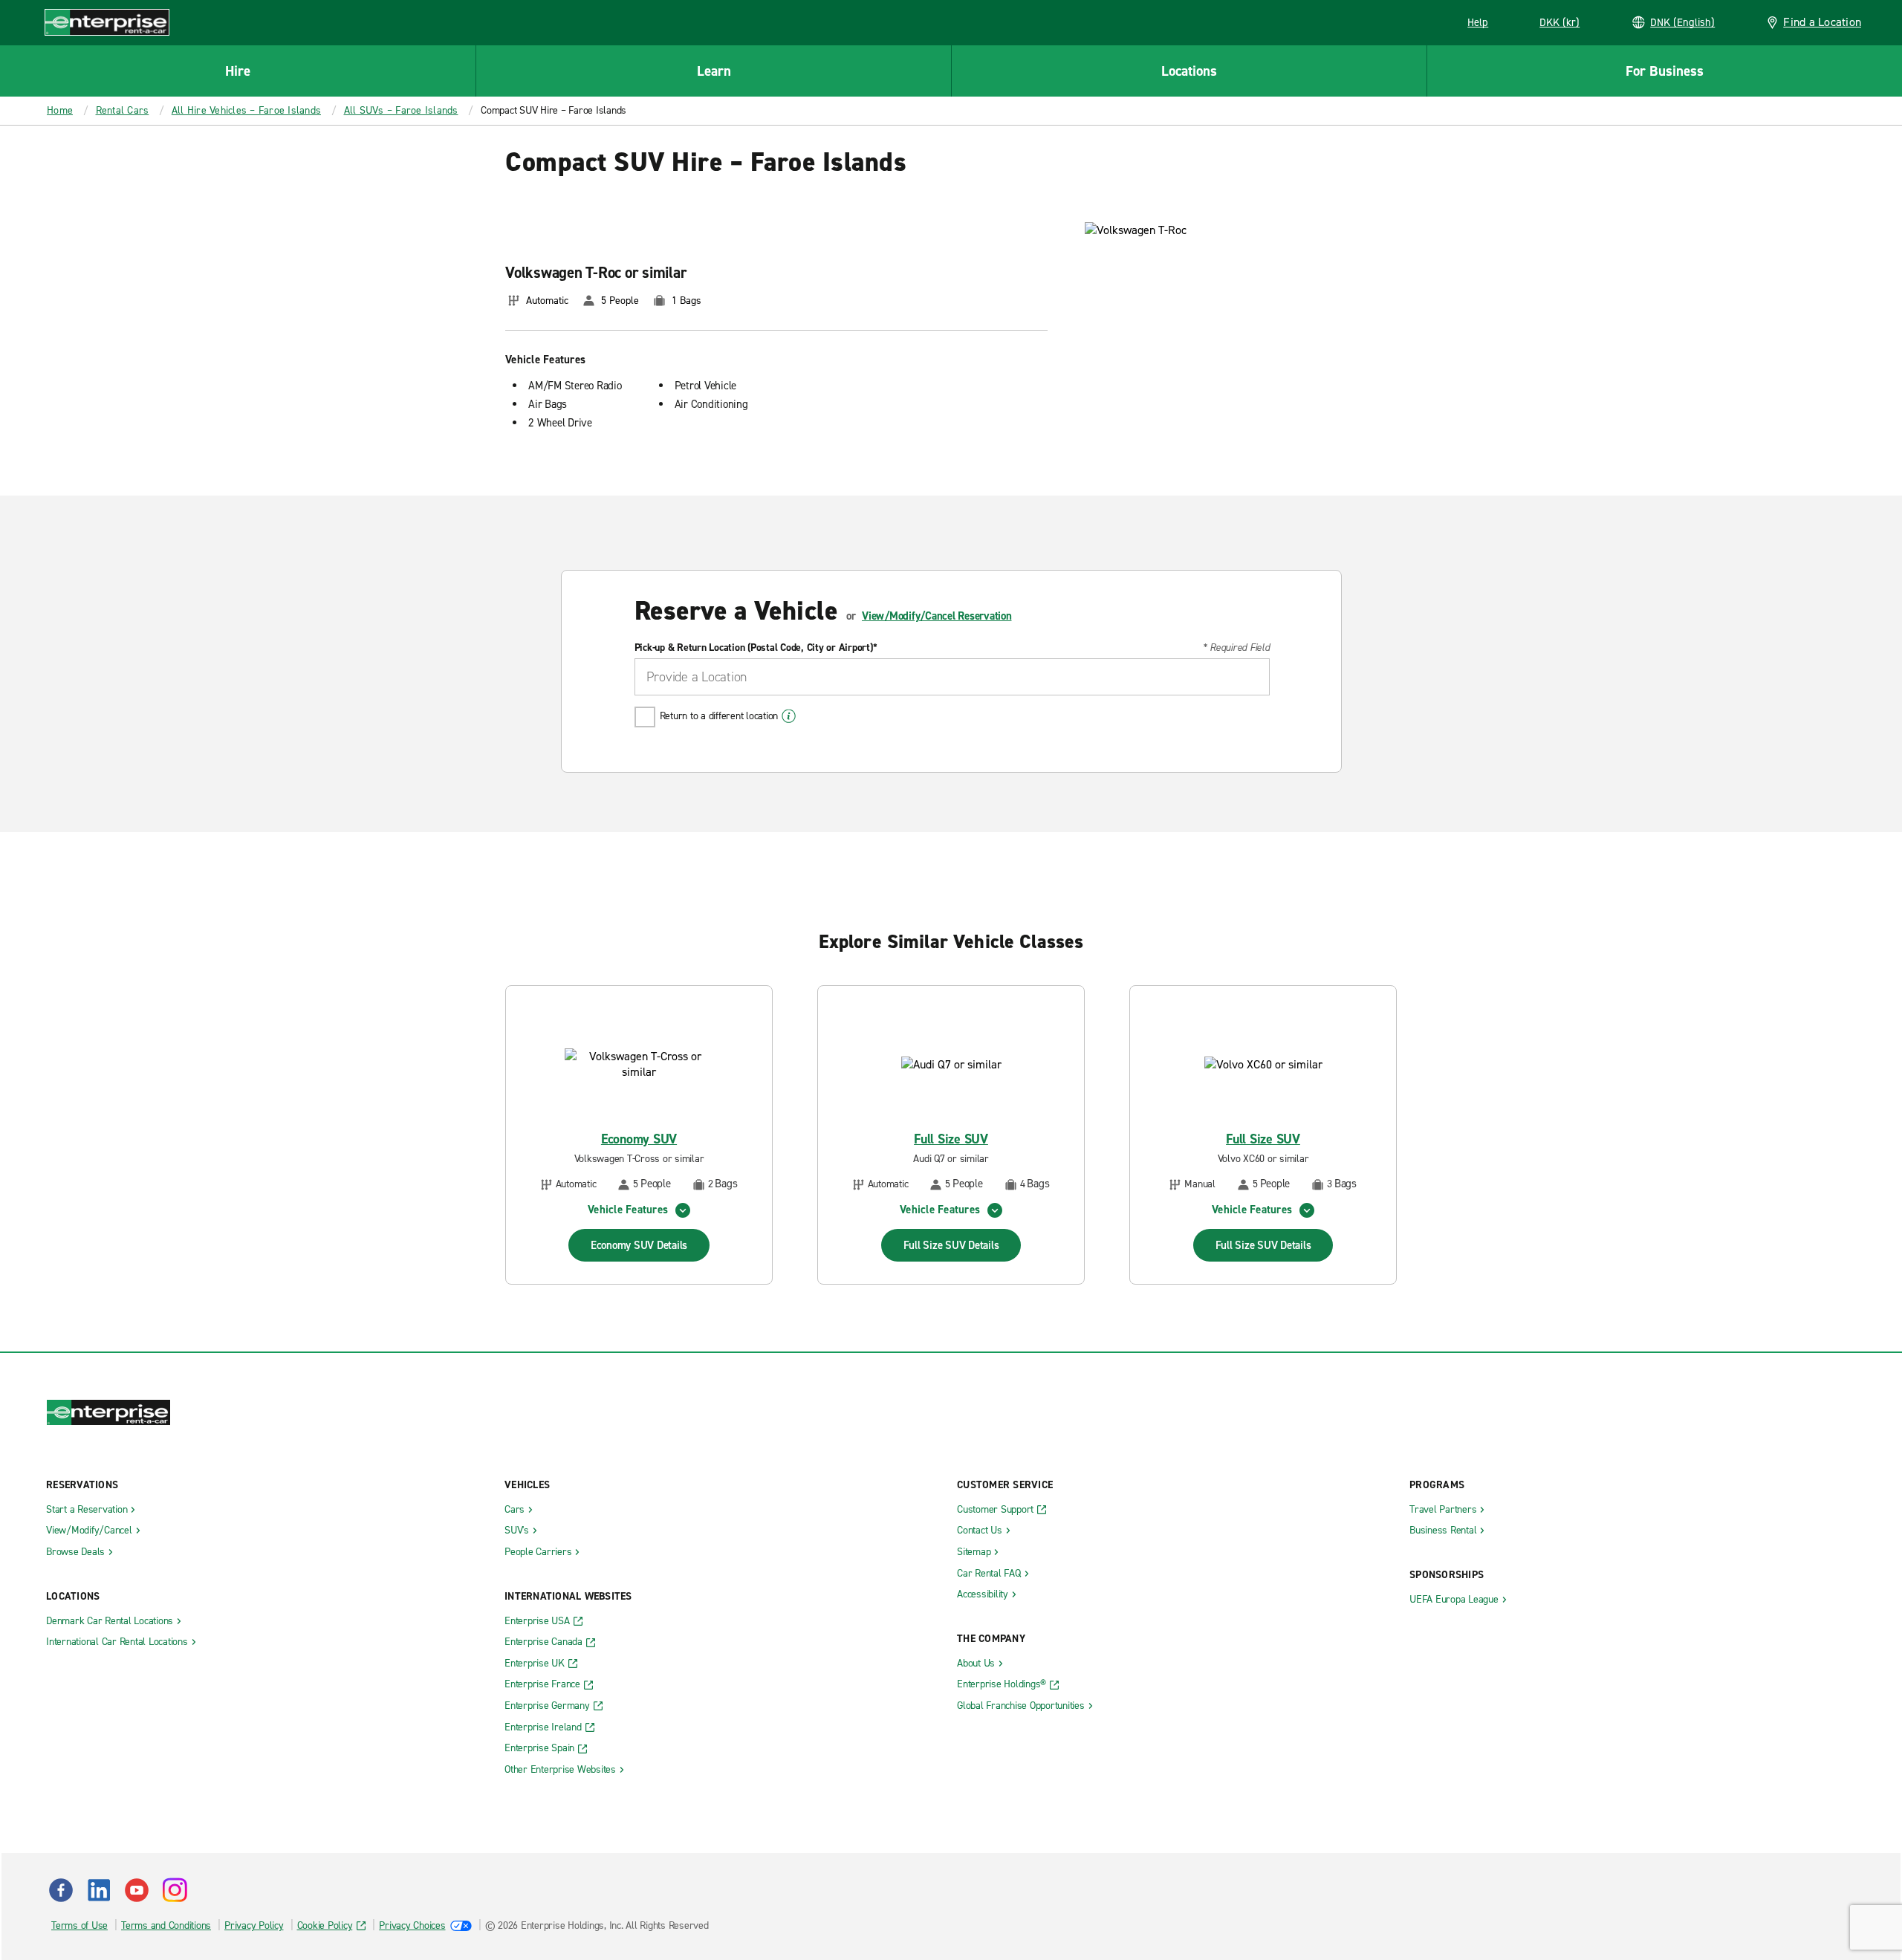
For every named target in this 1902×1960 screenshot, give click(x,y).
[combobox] (952, 677)
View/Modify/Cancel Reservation (937, 616)
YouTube (137, 1890)
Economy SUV (639, 1139)
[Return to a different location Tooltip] (789, 716)
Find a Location (1822, 22)
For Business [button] (1665, 71)
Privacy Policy (254, 1925)
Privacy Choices (412, 1925)
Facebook (61, 1890)
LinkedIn (99, 1890)
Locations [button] (1189, 71)
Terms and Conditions (166, 1925)
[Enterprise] (107, 22)
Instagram (175, 1890)
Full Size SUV (951, 1139)
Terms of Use (79, 1925)
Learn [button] (714, 71)
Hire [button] (238, 71)
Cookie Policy (325, 1925)
